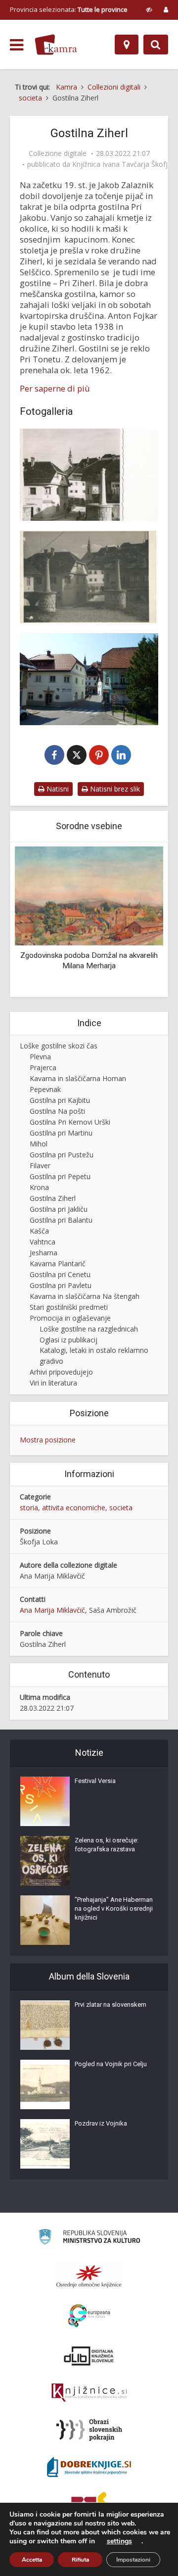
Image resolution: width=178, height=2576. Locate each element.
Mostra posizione (48, 1440)
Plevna (40, 1057)
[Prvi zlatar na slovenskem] (45, 2025)
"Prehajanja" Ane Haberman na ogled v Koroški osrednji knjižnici (114, 1908)
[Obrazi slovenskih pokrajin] (89, 2430)
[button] (138, 921)
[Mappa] (127, 45)
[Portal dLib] (89, 2356)
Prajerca (43, 1067)
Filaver (40, 1165)
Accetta (32, 2560)
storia (29, 1508)
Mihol (39, 1144)
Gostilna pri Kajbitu (60, 1100)
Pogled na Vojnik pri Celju (111, 2064)
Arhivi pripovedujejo (61, 1372)
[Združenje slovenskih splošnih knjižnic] (89, 2393)
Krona (39, 1187)
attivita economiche (74, 1508)
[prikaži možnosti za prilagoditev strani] (149, 9)
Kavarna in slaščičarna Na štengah (85, 1296)
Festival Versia (95, 1781)
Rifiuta (80, 2560)
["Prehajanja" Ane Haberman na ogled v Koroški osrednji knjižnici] (45, 1920)
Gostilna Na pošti (57, 1111)
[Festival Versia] (45, 1801)
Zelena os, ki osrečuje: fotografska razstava (107, 1845)
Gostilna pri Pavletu (61, 1285)
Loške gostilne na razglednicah (89, 1329)
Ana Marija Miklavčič (52, 1610)
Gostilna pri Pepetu (60, 1176)
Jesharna (44, 1253)
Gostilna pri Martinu (61, 1133)
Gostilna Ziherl (53, 1198)
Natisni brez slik (114, 789)
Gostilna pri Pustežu (62, 1155)
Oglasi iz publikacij (68, 1340)
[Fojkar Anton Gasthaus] (89, 475)
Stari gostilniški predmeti (69, 1307)
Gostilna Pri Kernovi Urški (70, 1122)
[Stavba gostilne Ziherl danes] (89, 679)
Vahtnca (43, 1242)
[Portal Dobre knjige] (89, 2467)
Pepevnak (45, 1089)
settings (119, 2541)
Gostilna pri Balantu (61, 1220)
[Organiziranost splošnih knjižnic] (89, 2276)
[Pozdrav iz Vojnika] (45, 2144)
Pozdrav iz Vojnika (101, 2123)
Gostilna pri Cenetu (60, 1274)
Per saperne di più (55, 389)
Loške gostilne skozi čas (59, 1046)
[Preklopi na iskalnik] (156, 45)
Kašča (39, 1231)
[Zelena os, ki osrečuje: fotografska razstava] (45, 1861)
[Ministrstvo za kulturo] (89, 2238)
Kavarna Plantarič (58, 1263)
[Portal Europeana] (89, 2316)
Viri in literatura (53, 1383)
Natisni (57, 789)
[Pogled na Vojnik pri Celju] (45, 2084)
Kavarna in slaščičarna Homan (78, 1078)
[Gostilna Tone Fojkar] (89, 577)
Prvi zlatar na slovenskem (111, 2005)
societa (121, 1508)
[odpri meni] (17, 45)
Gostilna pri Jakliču (59, 1209)
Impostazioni (133, 2560)
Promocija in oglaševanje (70, 1318)
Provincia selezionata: (69, 9)
